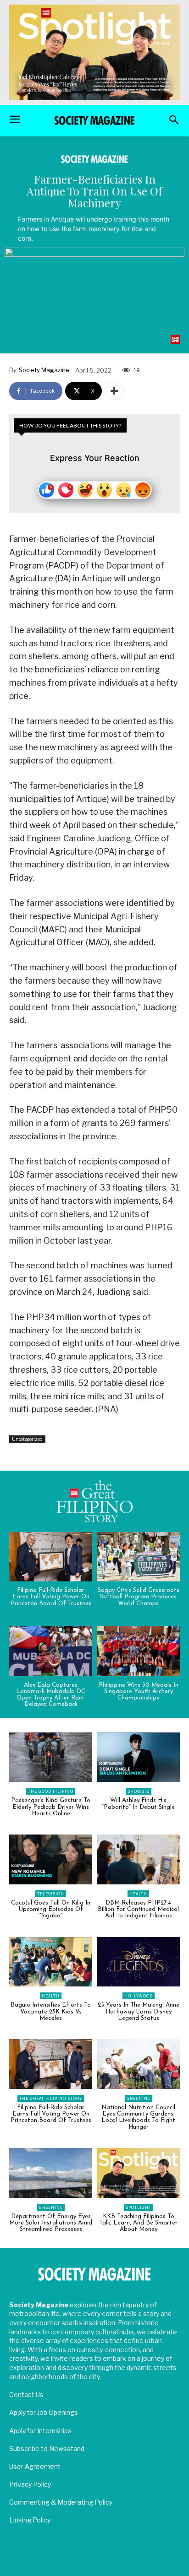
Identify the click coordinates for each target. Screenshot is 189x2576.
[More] (114, 391)
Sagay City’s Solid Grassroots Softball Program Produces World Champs (139, 1597)
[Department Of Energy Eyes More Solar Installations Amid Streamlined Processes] (51, 2173)
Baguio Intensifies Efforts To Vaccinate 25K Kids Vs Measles (51, 2012)
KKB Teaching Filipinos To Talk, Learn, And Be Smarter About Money (138, 2223)
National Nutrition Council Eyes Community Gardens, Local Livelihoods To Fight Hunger (138, 2117)
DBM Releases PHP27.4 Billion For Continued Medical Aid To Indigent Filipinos (138, 1910)
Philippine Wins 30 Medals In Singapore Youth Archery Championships (139, 1692)
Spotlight (139, 2207)
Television (51, 1894)
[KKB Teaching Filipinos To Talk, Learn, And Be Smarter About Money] (138, 2173)
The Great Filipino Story (51, 2098)
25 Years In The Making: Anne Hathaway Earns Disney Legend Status (139, 2012)
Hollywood (139, 1996)
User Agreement (35, 2466)
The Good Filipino (51, 1791)
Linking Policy (30, 2520)
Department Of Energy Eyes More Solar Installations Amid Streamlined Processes (51, 2223)
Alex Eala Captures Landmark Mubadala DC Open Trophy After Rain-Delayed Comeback (51, 1695)
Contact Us (26, 2395)
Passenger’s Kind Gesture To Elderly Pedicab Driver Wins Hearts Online (51, 1807)
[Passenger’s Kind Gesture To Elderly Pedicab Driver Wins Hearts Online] (51, 1757)
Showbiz (139, 1791)
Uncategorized (27, 1439)
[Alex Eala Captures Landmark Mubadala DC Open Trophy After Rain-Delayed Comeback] (51, 1651)
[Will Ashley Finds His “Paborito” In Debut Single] (138, 1757)
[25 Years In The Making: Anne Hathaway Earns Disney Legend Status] (138, 1962)
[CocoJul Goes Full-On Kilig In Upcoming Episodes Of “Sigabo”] (51, 1859)
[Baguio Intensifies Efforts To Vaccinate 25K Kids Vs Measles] (51, 1962)
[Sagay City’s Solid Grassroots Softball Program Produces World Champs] (138, 1557)
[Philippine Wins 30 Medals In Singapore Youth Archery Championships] (138, 1651)
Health (138, 1894)
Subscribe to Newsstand (47, 2449)
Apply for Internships (40, 2431)
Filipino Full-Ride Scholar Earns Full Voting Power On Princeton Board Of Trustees (51, 1597)
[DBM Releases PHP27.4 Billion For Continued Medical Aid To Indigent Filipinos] (138, 1859)
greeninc (139, 2098)
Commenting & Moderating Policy (61, 2502)
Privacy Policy (30, 2484)
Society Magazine (44, 370)
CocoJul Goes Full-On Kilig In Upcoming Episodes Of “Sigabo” (51, 1910)
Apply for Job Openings (44, 2412)
